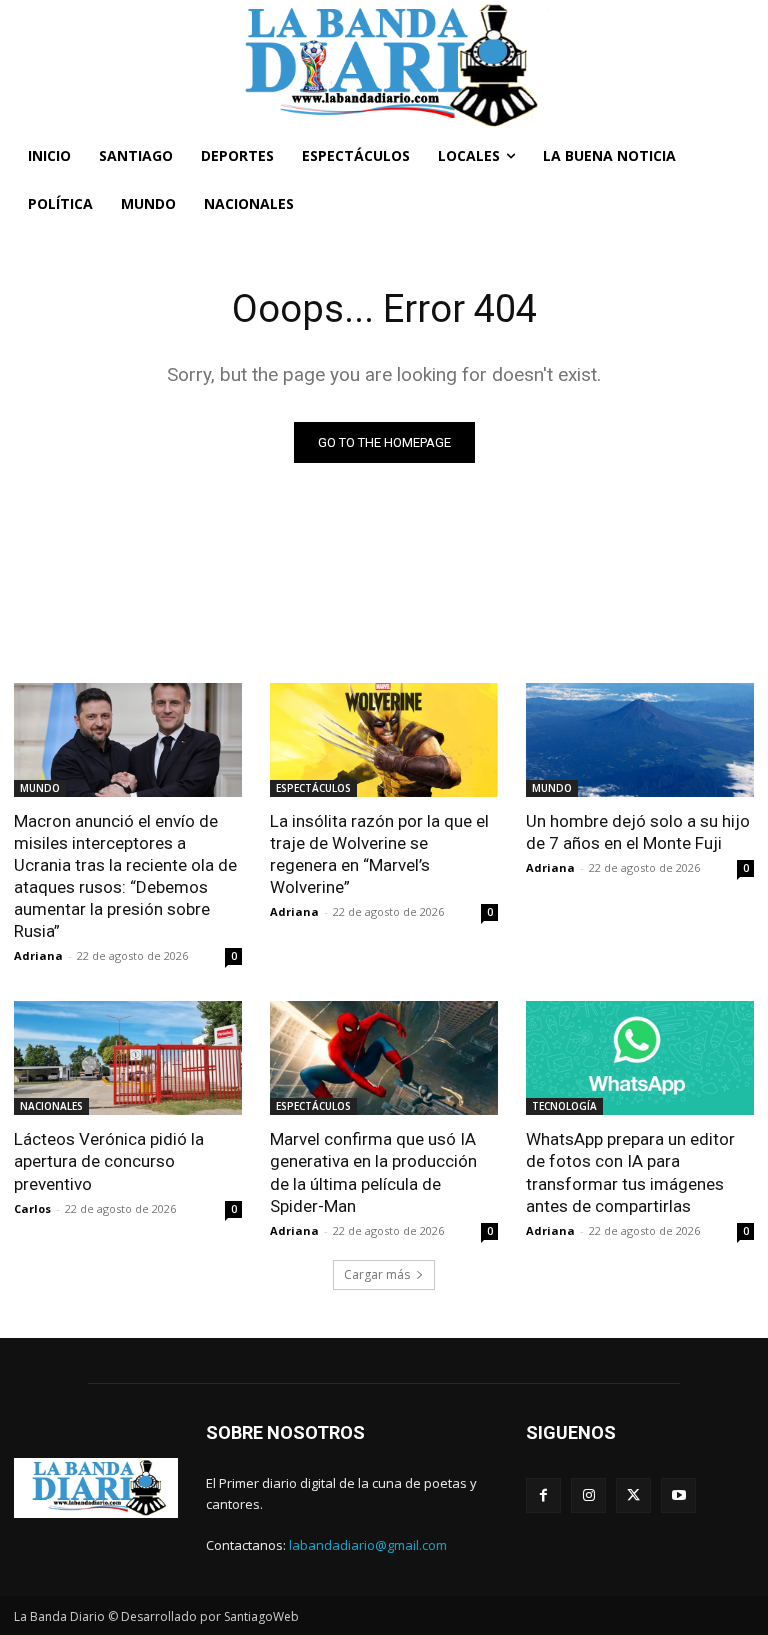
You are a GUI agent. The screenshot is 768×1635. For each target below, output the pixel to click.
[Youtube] (678, 1495)
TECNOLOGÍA (564, 1106)
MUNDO (40, 788)
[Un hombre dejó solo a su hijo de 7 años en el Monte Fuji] (640, 740)
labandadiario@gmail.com (368, 1545)
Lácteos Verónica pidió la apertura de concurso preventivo (109, 1161)
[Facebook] (543, 1495)
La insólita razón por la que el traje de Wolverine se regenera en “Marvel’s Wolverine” (379, 854)
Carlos (32, 1208)
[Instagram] (588, 1495)
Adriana (38, 955)
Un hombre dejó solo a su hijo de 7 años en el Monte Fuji (638, 832)
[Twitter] (633, 1495)
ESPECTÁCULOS (313, 788)
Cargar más (377, 1274)
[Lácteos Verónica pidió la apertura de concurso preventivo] (128, 1058)
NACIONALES (51, 1106)
